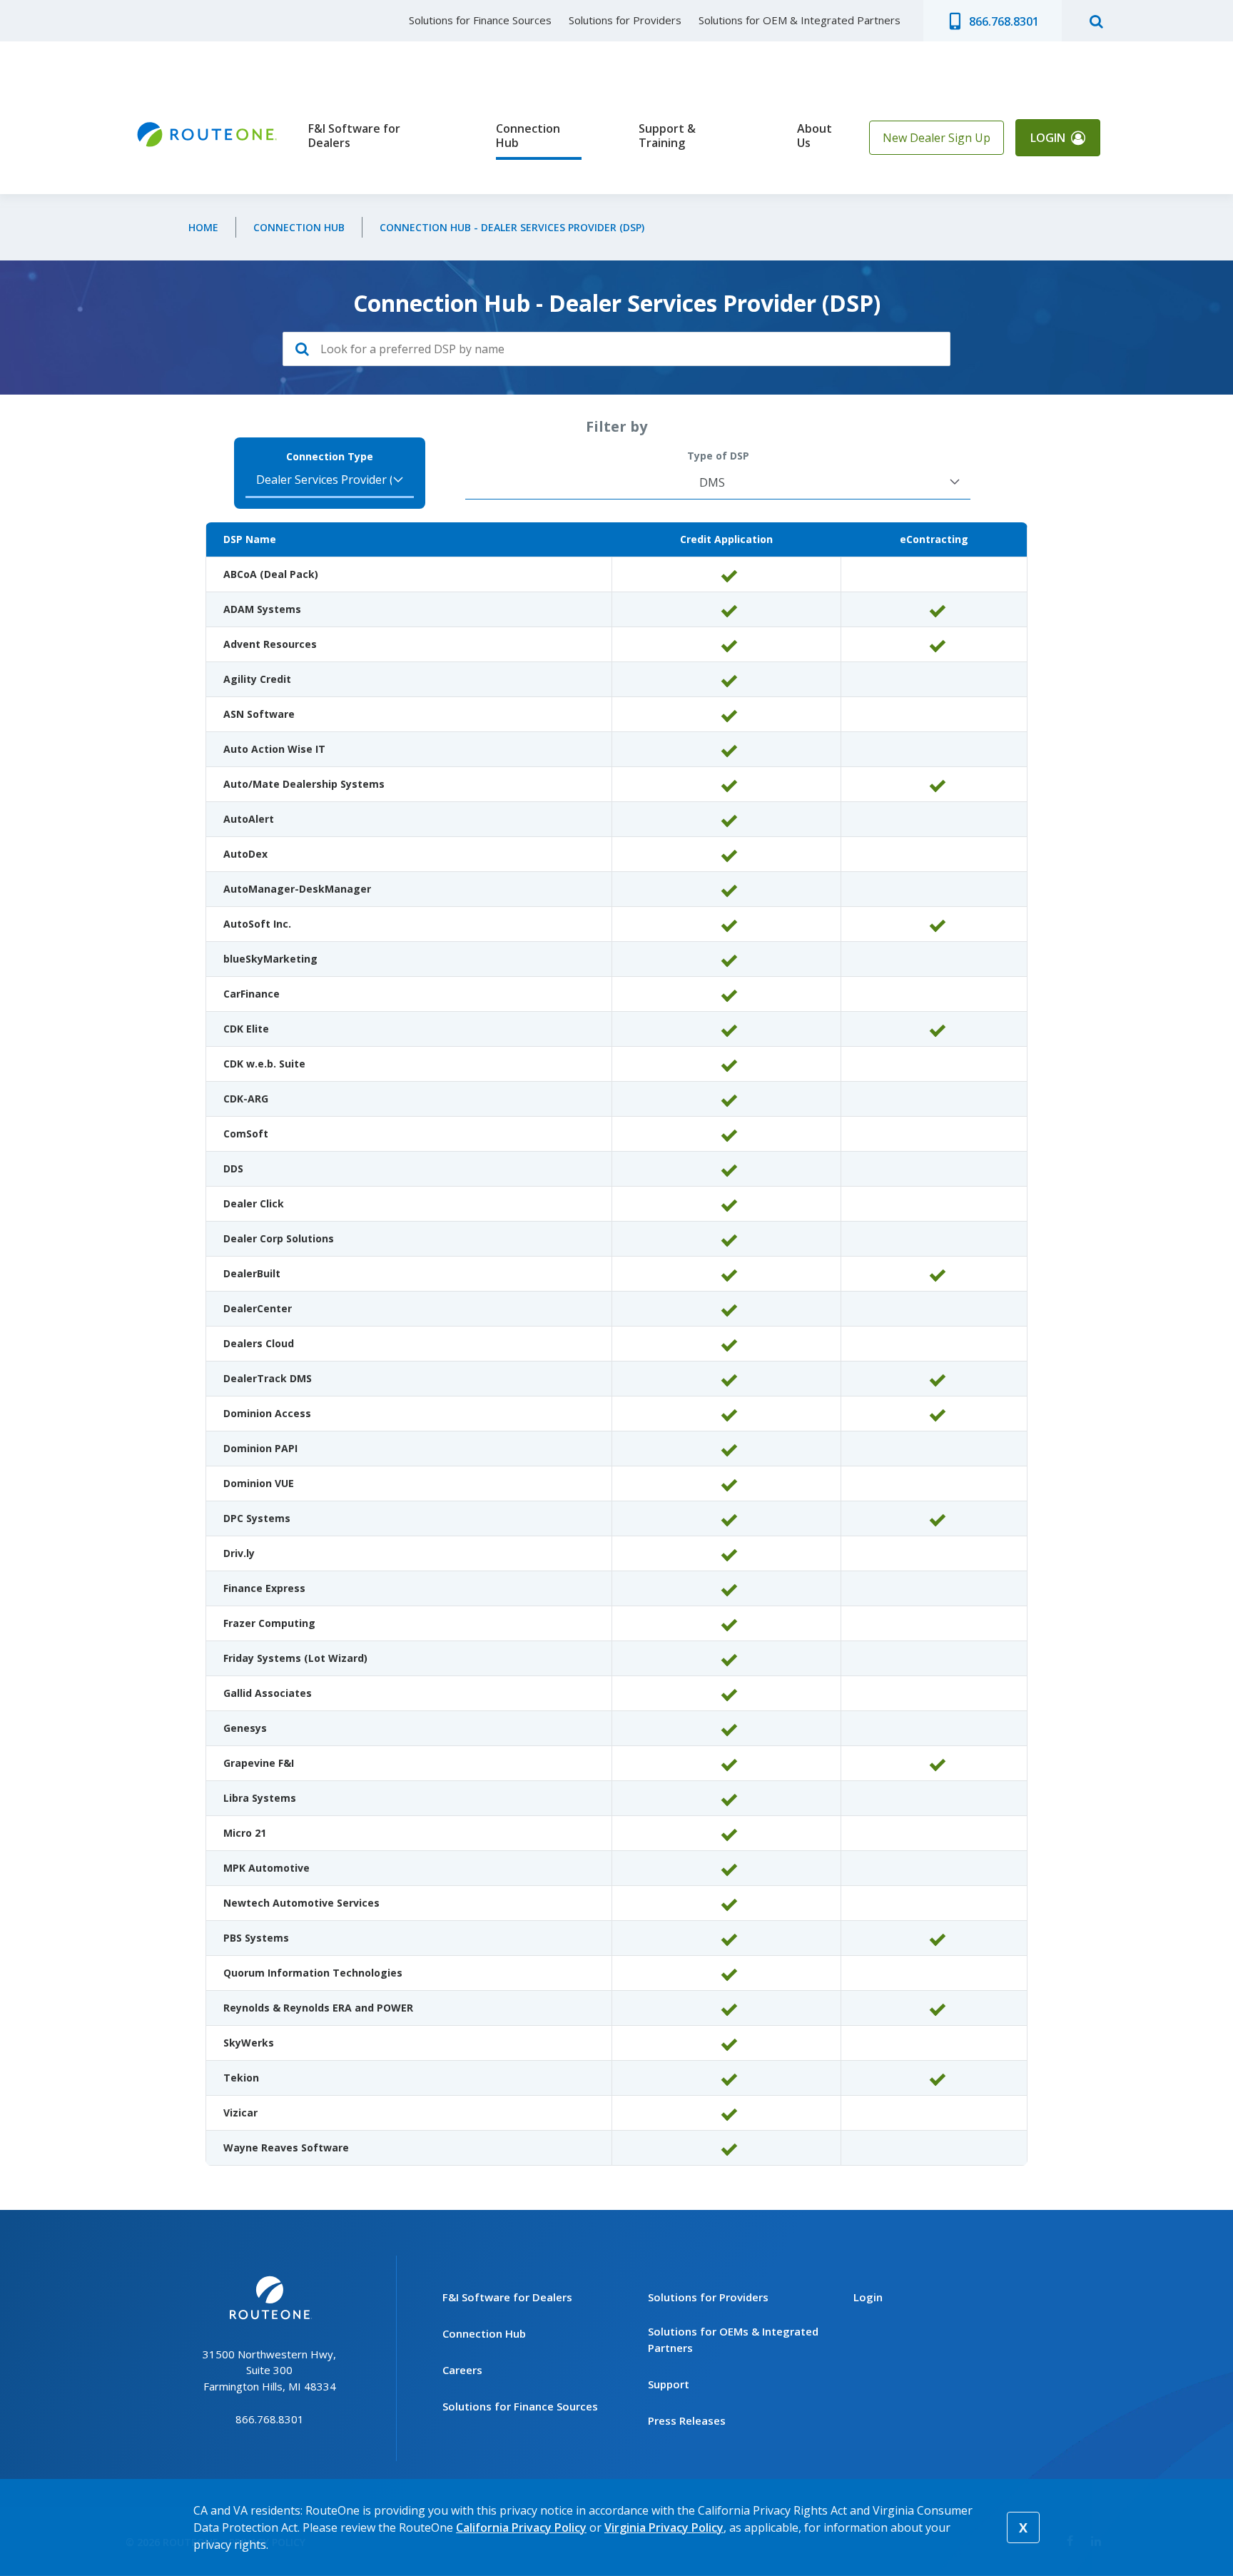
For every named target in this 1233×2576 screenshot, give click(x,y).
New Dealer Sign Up (937, 138)
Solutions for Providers (625, 20)
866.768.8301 (1004, 21)
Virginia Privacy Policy (664, 2527)
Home (203, 227)
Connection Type (330, 457)
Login (1048, 138)
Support (669, 2384)
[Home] (205, 135)
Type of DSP (718, 456)
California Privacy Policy (521, 2527)
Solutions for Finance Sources (480, 20)
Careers (462, 2370)
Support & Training (667, 136)
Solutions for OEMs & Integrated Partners (733, 2339)
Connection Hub (528, 136)
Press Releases (687, 2420)
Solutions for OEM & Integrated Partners (800, 20)
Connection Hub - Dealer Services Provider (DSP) (512, 227)
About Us (815, 136)
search (1096, 21)
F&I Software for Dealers (354, 136)
